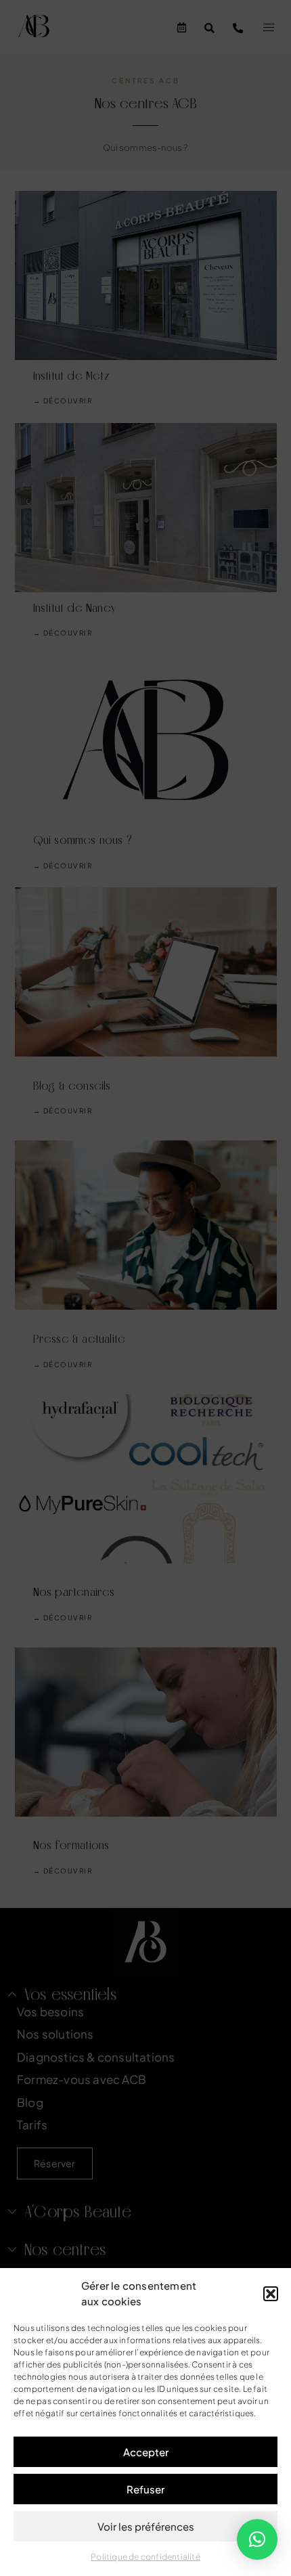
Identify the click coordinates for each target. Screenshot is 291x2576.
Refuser (145, 2489)
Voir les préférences (146, 2526)
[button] (271, 2294)
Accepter (146, 2452)
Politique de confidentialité (145, 2557)
